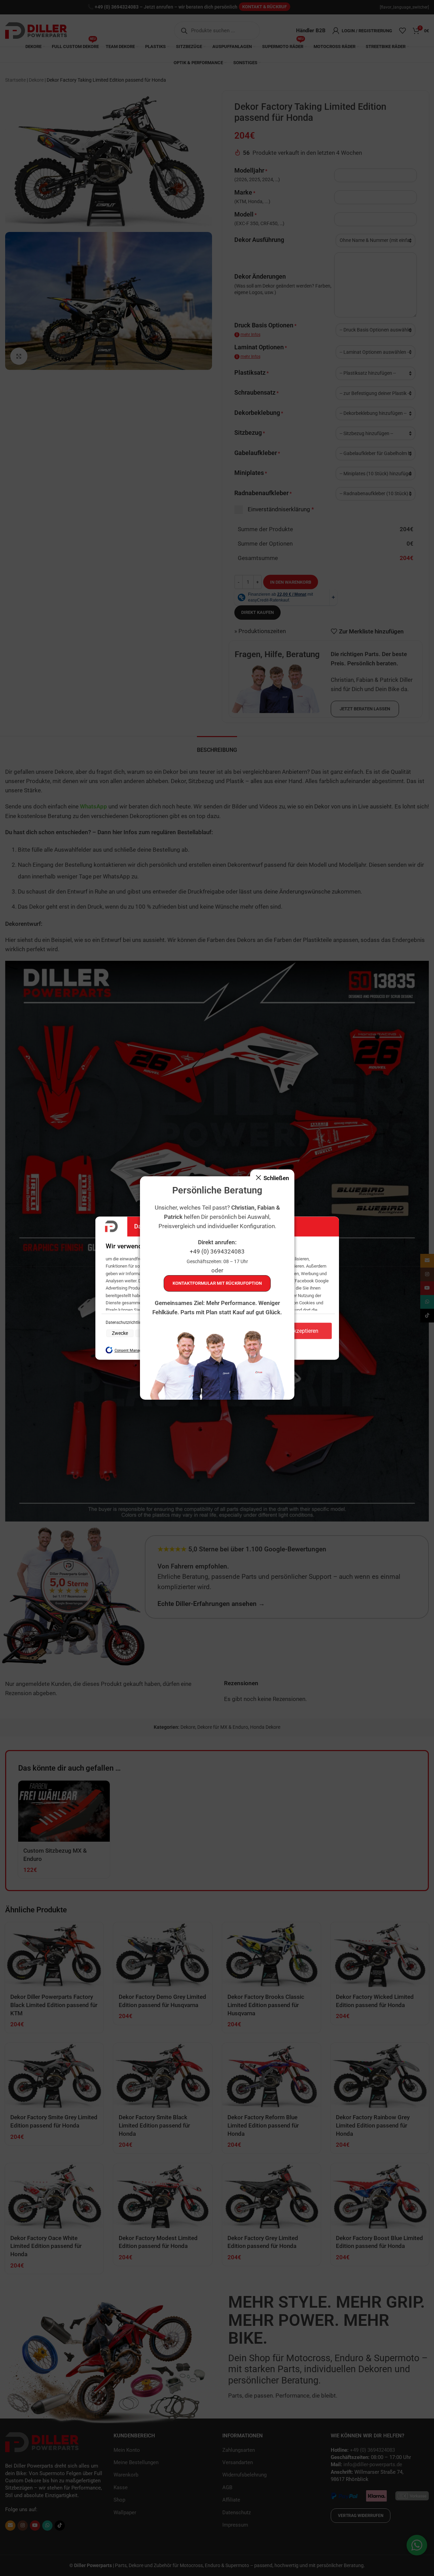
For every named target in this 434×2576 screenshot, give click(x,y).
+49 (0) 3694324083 (217, 1252)
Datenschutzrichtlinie (126, 1323)
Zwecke (120, 1333)
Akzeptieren (304, 1331)
